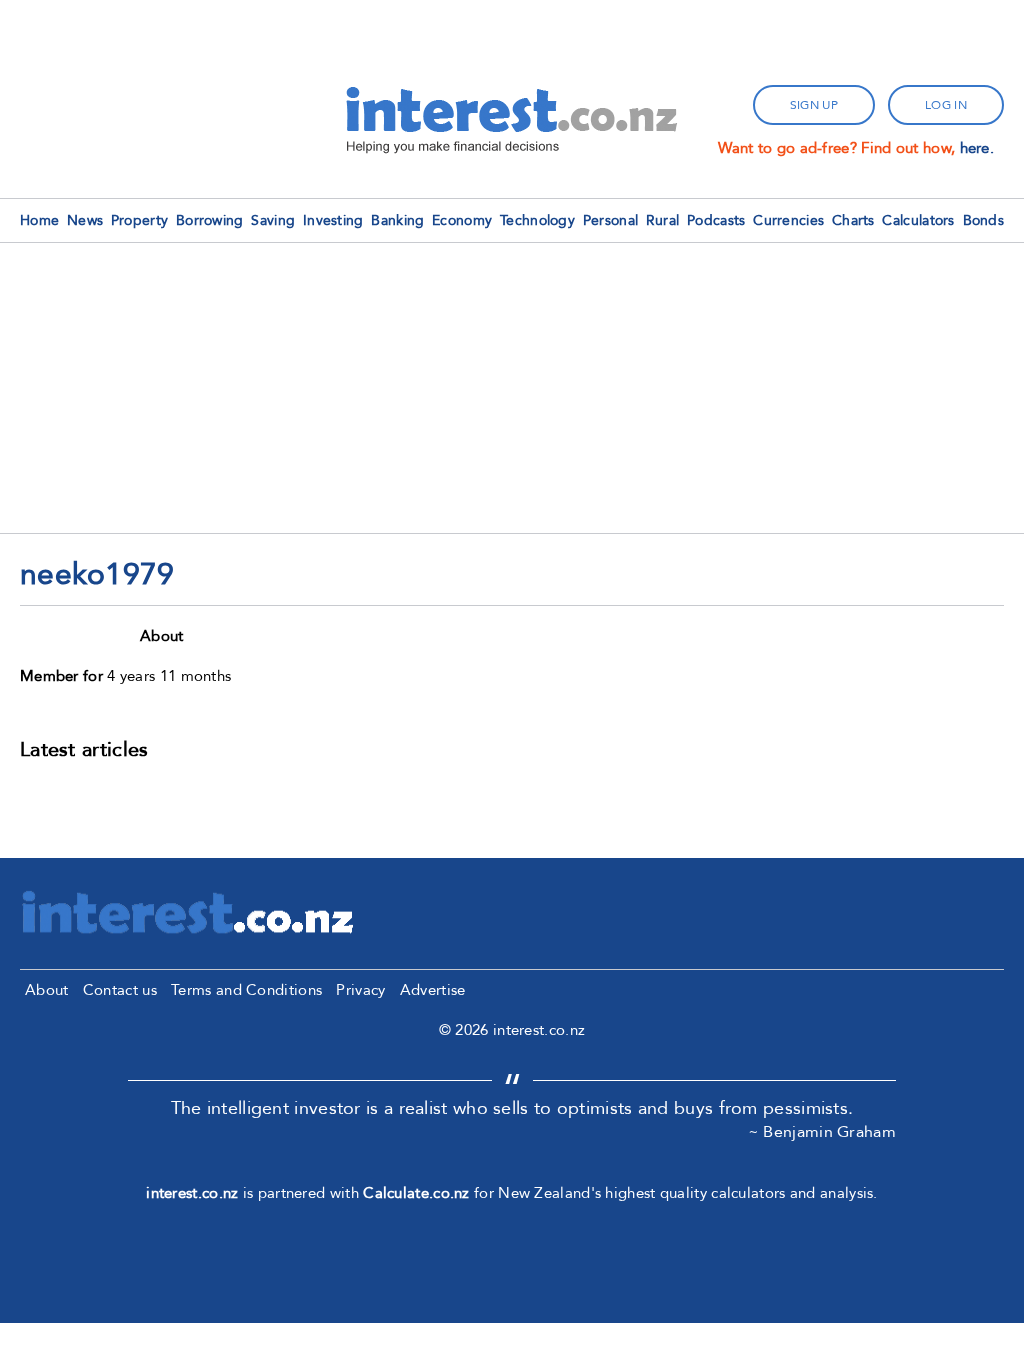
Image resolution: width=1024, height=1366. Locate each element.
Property (139, 220)
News (85, 220)
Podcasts (716, 220)
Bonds (984, 220)
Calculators (918, 220)
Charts (853, 220)
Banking (397, 220)
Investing (333, 220)
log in (946, 105)
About (47, 990)
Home (39, 220)
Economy (462, 220)
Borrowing (210, 220)
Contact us (120, 990)
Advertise (433, 990)
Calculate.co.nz (416, 1193)
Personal (610, 220)
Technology (537, 220)
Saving (273, 220)
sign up (814, 105)
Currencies (788, 220)
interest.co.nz (192, 1193)
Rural (663, 220)
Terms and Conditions (246, 990)
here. (977, 148)
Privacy (360, 990)
